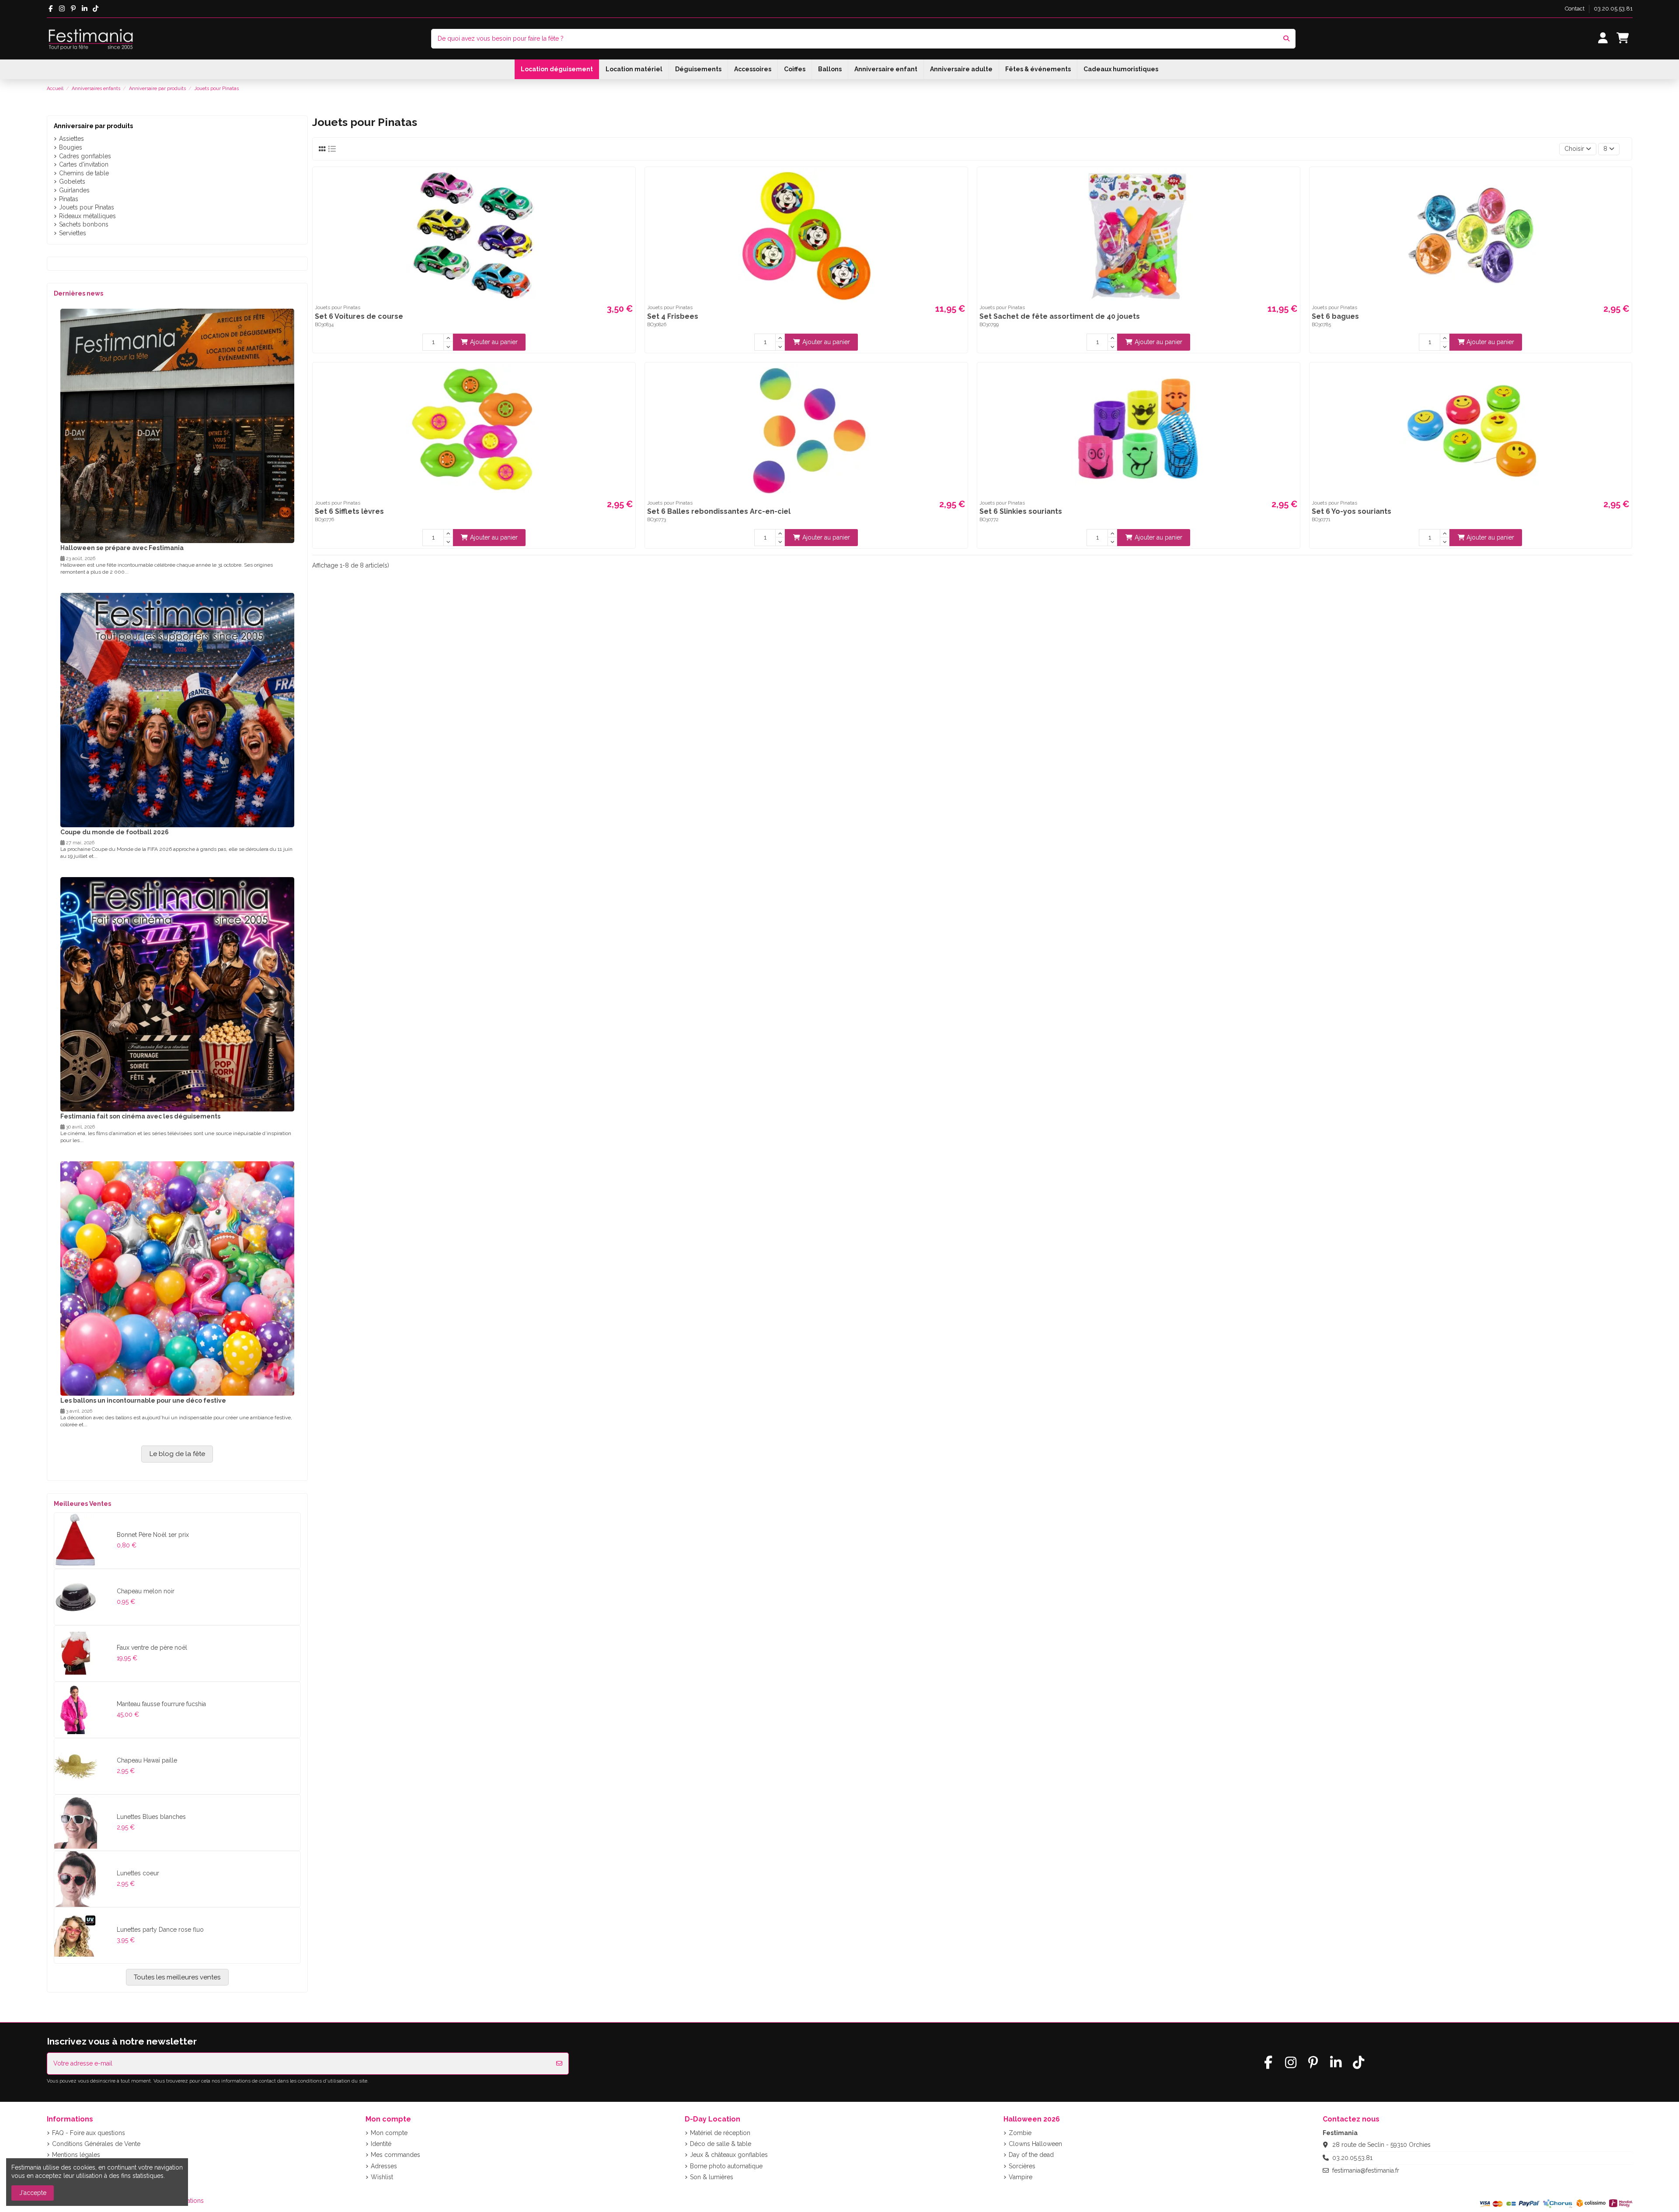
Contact (1575, 9)
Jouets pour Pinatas (87, 207)
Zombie (1020, 2133)
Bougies (71, 147)
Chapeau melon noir (146, 1591)
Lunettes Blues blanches (151, 1817)
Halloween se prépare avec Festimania (122, 548)
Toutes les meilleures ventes (177, 1977)
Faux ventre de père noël (152, 1648)
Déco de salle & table (721, 2144)
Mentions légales (76, 2155)
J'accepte (33, 2193)
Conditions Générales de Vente (96, 2144)
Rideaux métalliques (87, 216)
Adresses (384, 2166)
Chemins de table (84, 173)
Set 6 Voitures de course (359, 316)
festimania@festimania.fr (1366, 2170)
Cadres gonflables (85, 156)
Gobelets (72, 181)
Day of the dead (1031, 2155)
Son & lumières (712, 2177)
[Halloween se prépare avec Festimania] (177, 425)
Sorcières (1022, 2166)
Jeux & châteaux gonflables (729, 2155)
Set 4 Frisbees (673, 316)
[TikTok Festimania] (96, 9)
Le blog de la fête (177, 1454)
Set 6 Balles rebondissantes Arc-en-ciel (719, 511)
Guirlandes (74, 190)
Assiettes (71, 139)
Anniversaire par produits (93, 126)
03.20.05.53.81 (1613, 9)
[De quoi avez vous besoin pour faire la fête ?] (1286, 39)
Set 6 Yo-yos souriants (1352, 511)
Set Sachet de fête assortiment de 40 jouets (1060, 316)
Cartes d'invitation (84, 164)
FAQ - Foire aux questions (89, 2133)
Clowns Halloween (1035, 2144)
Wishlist (382, 2177)
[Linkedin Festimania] (85, 9)
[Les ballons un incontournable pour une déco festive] (177, 1278)
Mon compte (389, 2133)
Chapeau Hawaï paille (147, 1760)
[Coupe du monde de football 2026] (177, 710)
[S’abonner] (559, 2064)
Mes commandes (395, 2155)
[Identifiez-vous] (1603, 39)
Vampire (1021, 2177)
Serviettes (73, 233)
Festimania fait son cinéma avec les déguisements (140, 1116)
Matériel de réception (720, 2133)
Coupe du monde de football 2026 (115, 832)
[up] (448, 338)
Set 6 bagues (1335, 316)
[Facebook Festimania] (51, 9)
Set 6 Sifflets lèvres (349, 511)
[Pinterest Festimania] (73, 9)
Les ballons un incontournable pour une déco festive (143, 1400)
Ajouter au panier (494, 342)
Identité (381, 2144)
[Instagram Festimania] (62, 9)
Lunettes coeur (138, 1873)
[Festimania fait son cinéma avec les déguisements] (177, 994)
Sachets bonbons (84, 224)
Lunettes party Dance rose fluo (160, 1930)
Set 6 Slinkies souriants (1021, 511)
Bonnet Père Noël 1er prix (153, 1535)
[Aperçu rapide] (627, 181)
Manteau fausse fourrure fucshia (161, 1704)
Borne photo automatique (726, 2166)
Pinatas (69, 199)
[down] (448, 346)
